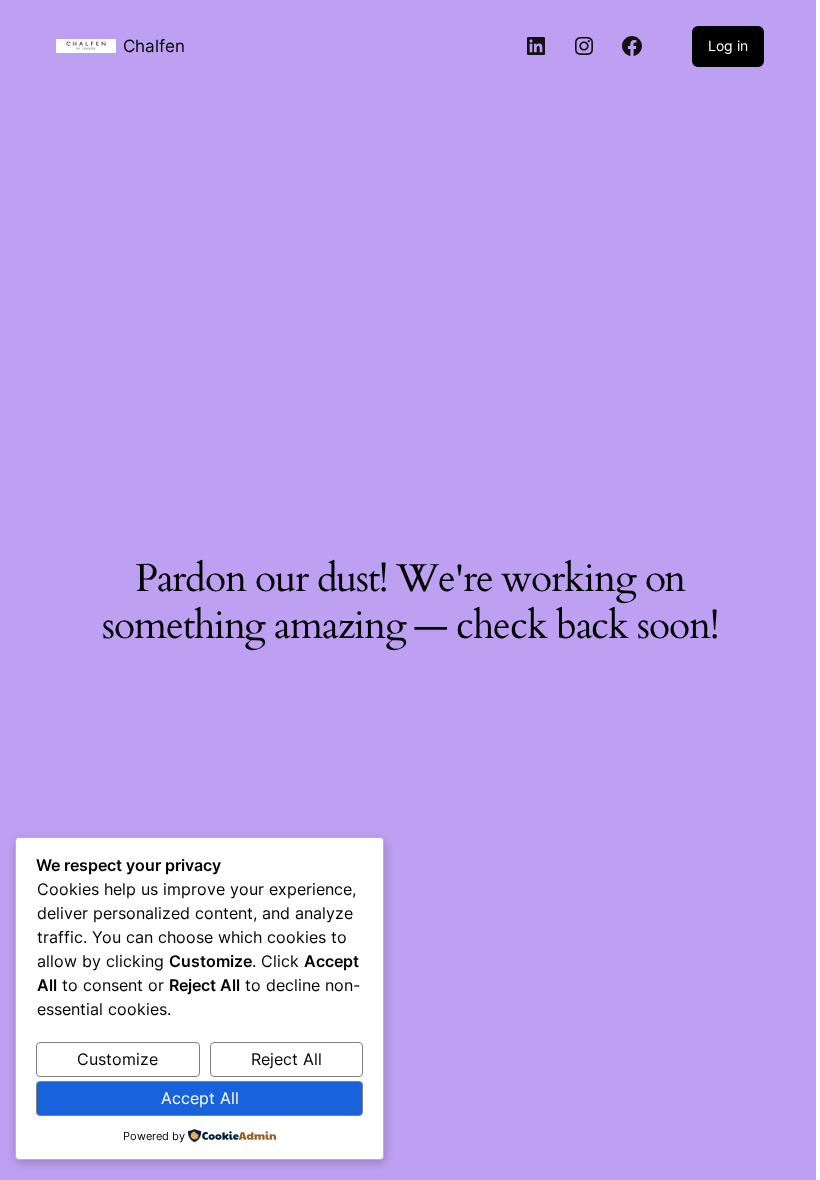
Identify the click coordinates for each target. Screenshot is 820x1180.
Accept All (200, 1098)
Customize (117, 1059)
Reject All (286, 1059)
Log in (728, 45)
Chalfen (154, 45)
